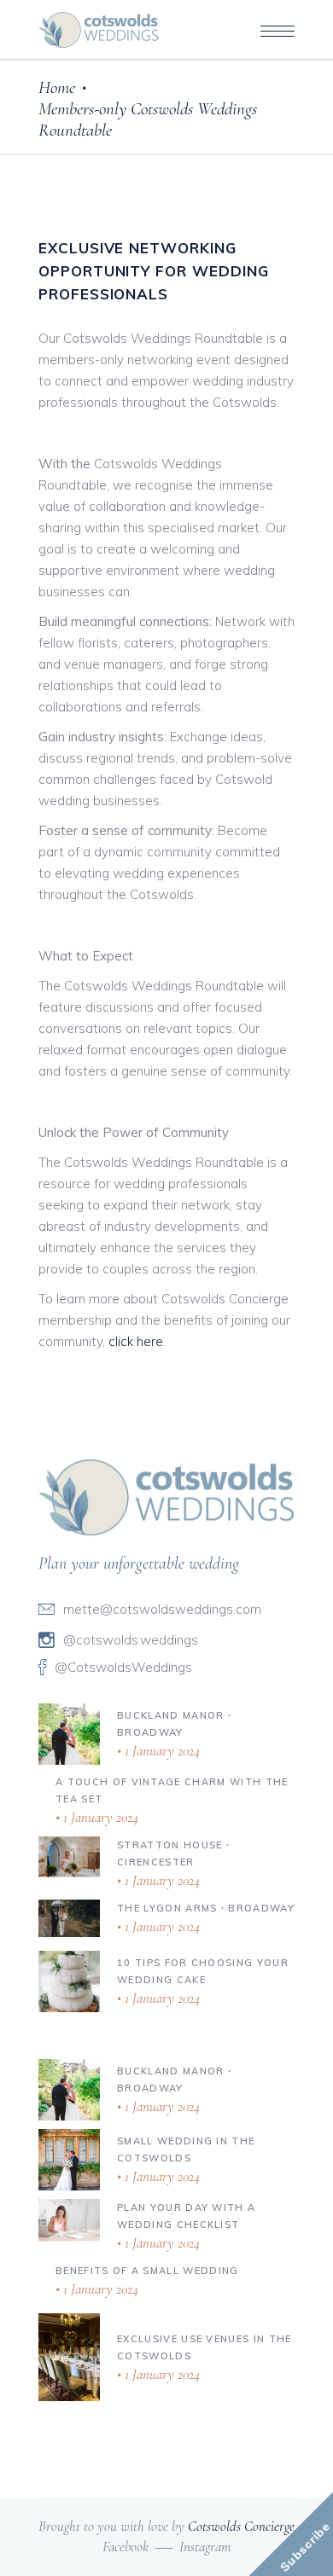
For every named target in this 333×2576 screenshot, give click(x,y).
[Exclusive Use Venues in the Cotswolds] (69, 2358)
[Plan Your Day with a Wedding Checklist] (69, 2219)
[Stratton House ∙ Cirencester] (69, 1856)
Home (57, 87)
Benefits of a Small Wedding (147, 2271)
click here (136, 1341)
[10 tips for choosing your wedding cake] (69, 1981)
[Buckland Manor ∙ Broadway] (69, 1734)
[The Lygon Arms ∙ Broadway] (69, 1918)
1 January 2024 (161, 1751)
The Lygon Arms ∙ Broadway (206, 1908)
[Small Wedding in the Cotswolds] (69, 2160)
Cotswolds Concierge (241, 2526)
